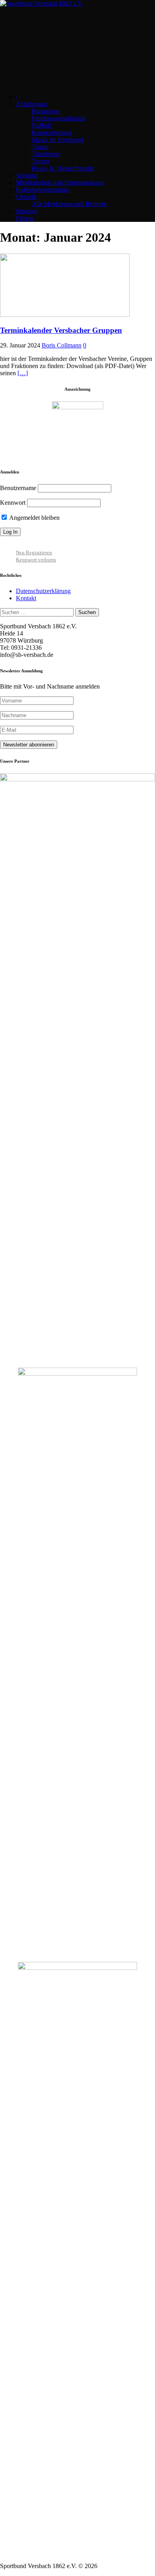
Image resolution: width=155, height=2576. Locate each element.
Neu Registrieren (34, 552)
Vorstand (27, 175)
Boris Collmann (62, 345)
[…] (23, 373)
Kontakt (26, 598)
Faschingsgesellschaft (59, 118)
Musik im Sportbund (58, 140)
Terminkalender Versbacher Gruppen (61, 330)
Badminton (46, 111)
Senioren (27, 211)
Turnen (41, 161)
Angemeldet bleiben (34, 518)
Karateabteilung (52, 133)
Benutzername (18, 488)
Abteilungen (31, 104)
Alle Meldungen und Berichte (69, 204)
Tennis (40, 147)
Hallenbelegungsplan (42, 190)
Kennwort (13, 503)
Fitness (25, 218)
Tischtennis (46, 154)
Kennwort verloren (36, 560)
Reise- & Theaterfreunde (63, 168)
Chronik (26, 197)
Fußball (41, 125)
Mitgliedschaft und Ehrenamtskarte (60, 182)
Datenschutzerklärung (43, 591)
